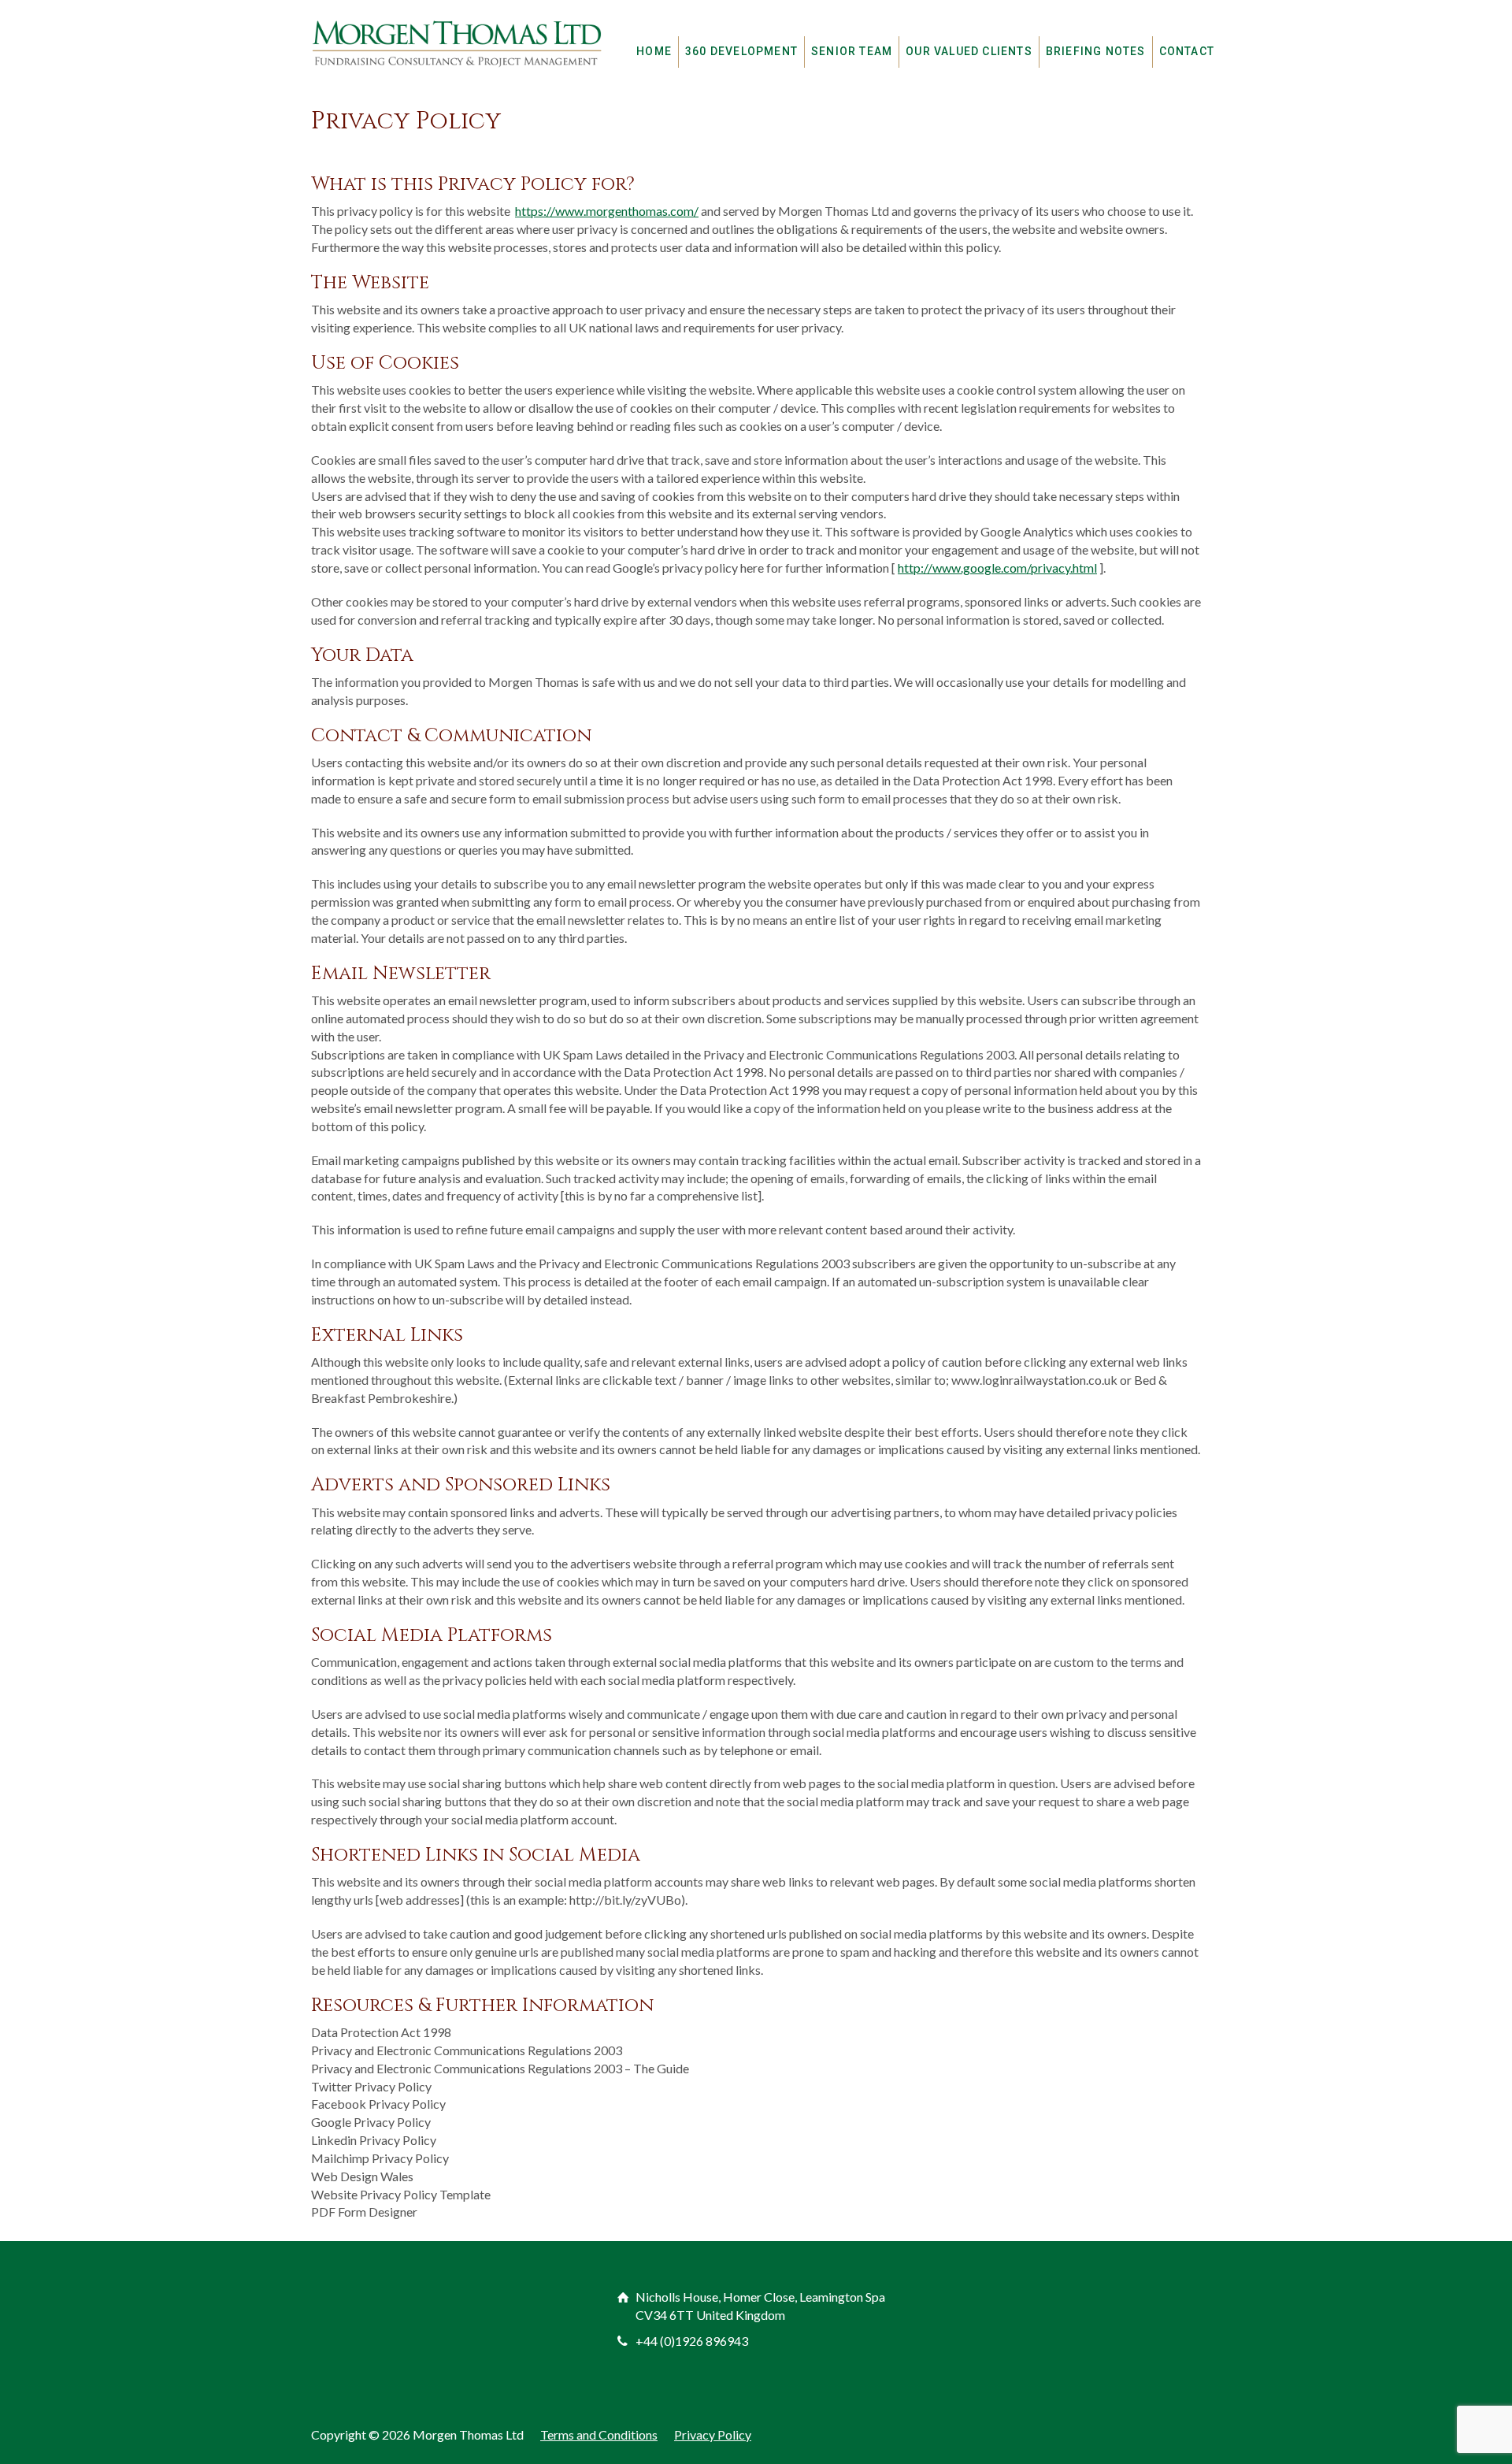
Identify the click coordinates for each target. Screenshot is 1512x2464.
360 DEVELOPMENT (741, 51)
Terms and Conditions (599, 2434)
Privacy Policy (713, 2434)
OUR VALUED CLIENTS (969, 51)
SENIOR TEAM (852, 51)
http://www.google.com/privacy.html (997, 568)
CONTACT (1187, 51)
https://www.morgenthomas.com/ (607, 211)
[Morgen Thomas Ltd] (457, 43)
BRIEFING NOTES (1096, 51)
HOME (654, 51)
